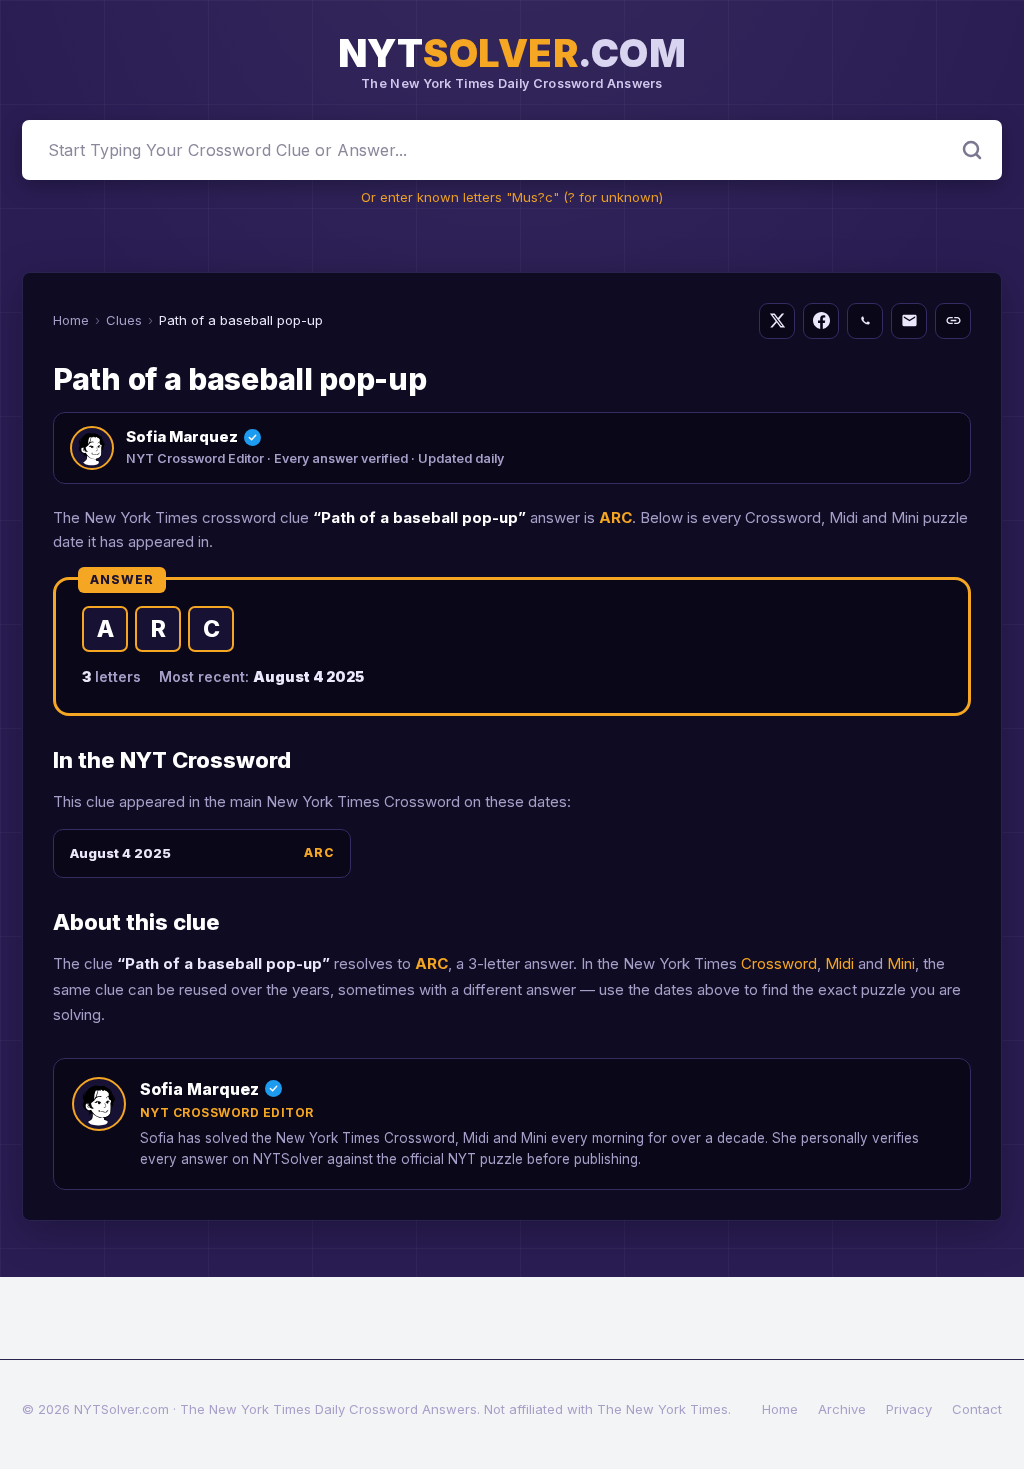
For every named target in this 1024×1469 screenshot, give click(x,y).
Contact (977, 1409)
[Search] (972, 150)
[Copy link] (953, 321)
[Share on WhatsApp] (865, 321)
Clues (124, 320)
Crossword (779, 963)
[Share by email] (909, 321)
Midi (839, 963)
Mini (901, 963)
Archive (842, 1409)
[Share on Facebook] (821, 321)
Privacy (909, 1409)
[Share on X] (777, 321)
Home (71, 320)
